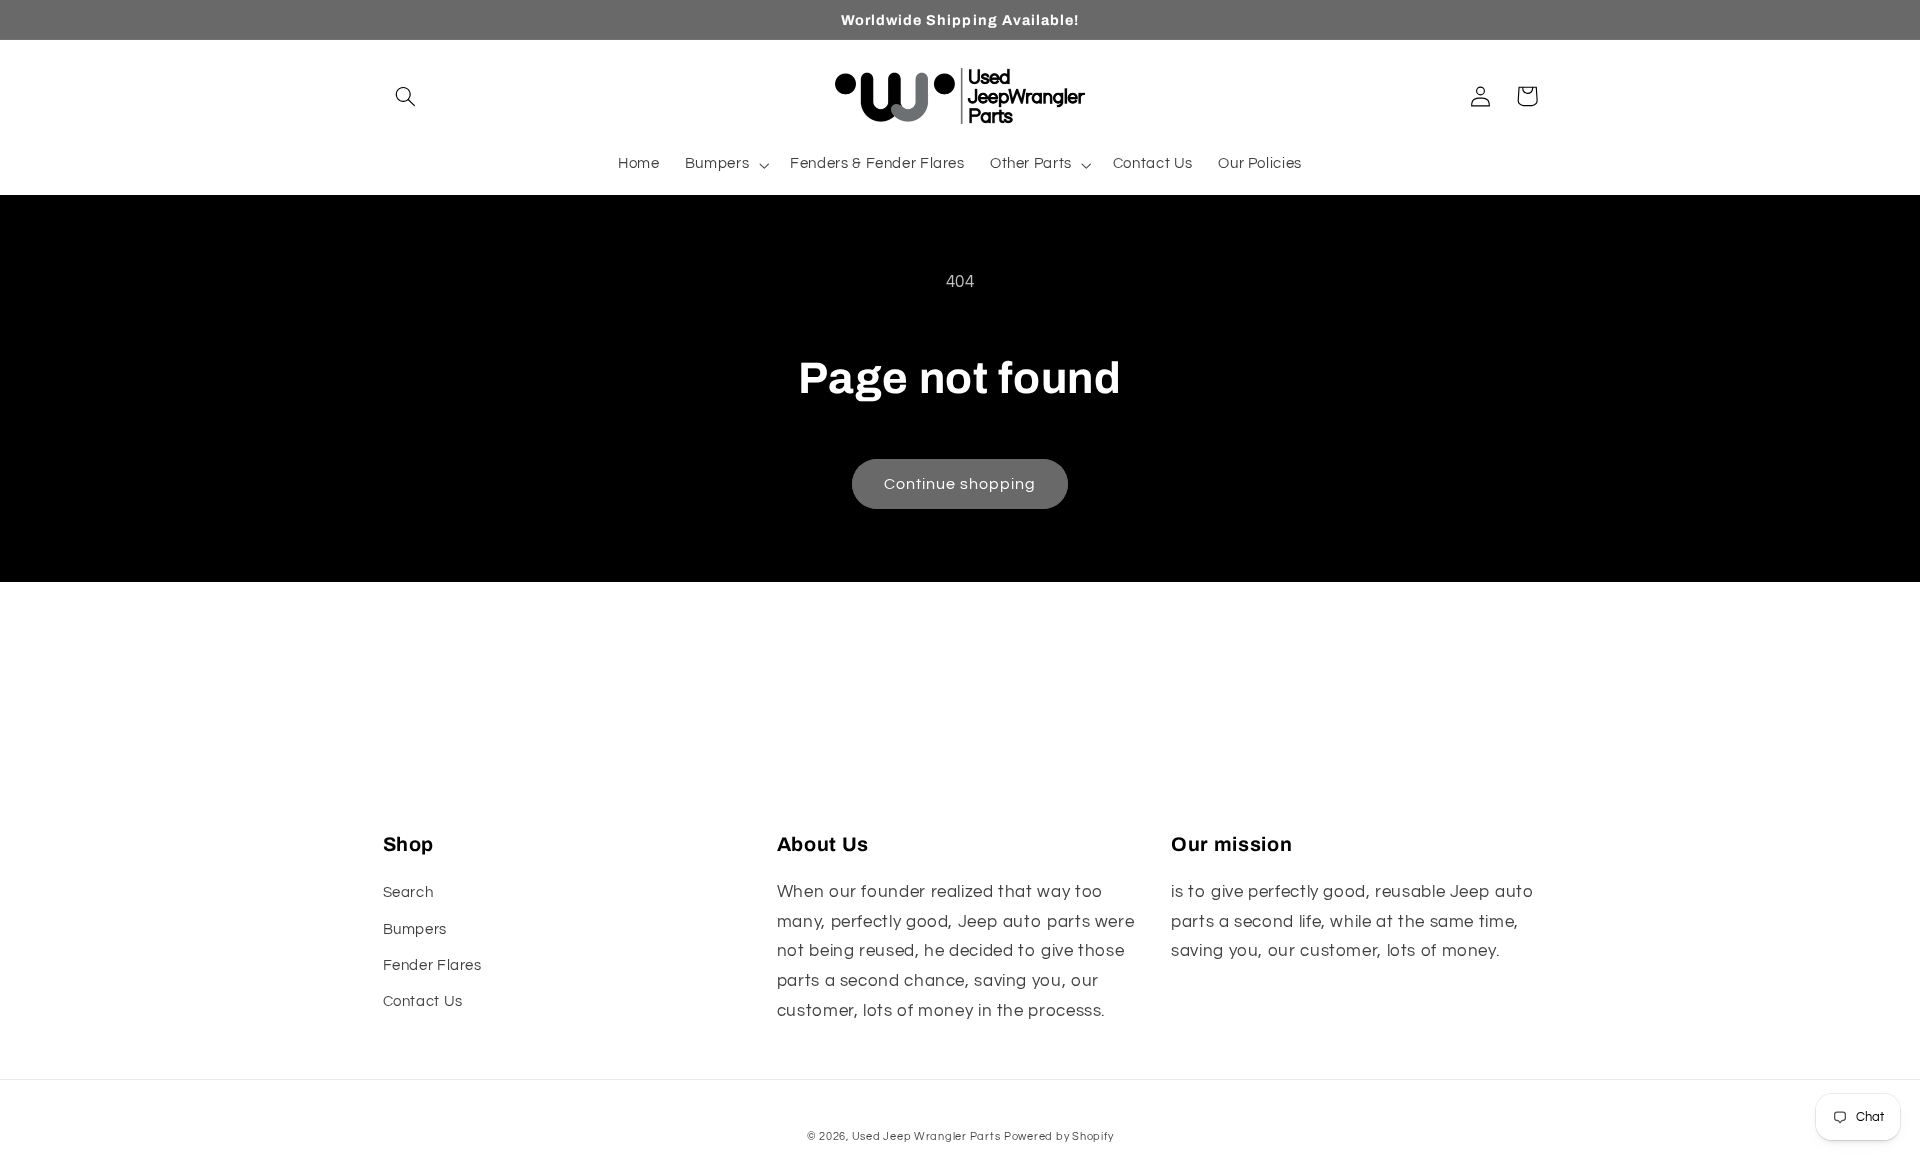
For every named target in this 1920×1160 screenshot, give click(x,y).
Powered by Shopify (1058, 1136)
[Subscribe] (1125, 794)
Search (408, 892)
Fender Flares (432, 965)
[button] (406, 96)
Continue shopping (960, 484)
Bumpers (415, 929)
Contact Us (423, 1001)
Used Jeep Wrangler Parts (926, 1136)
